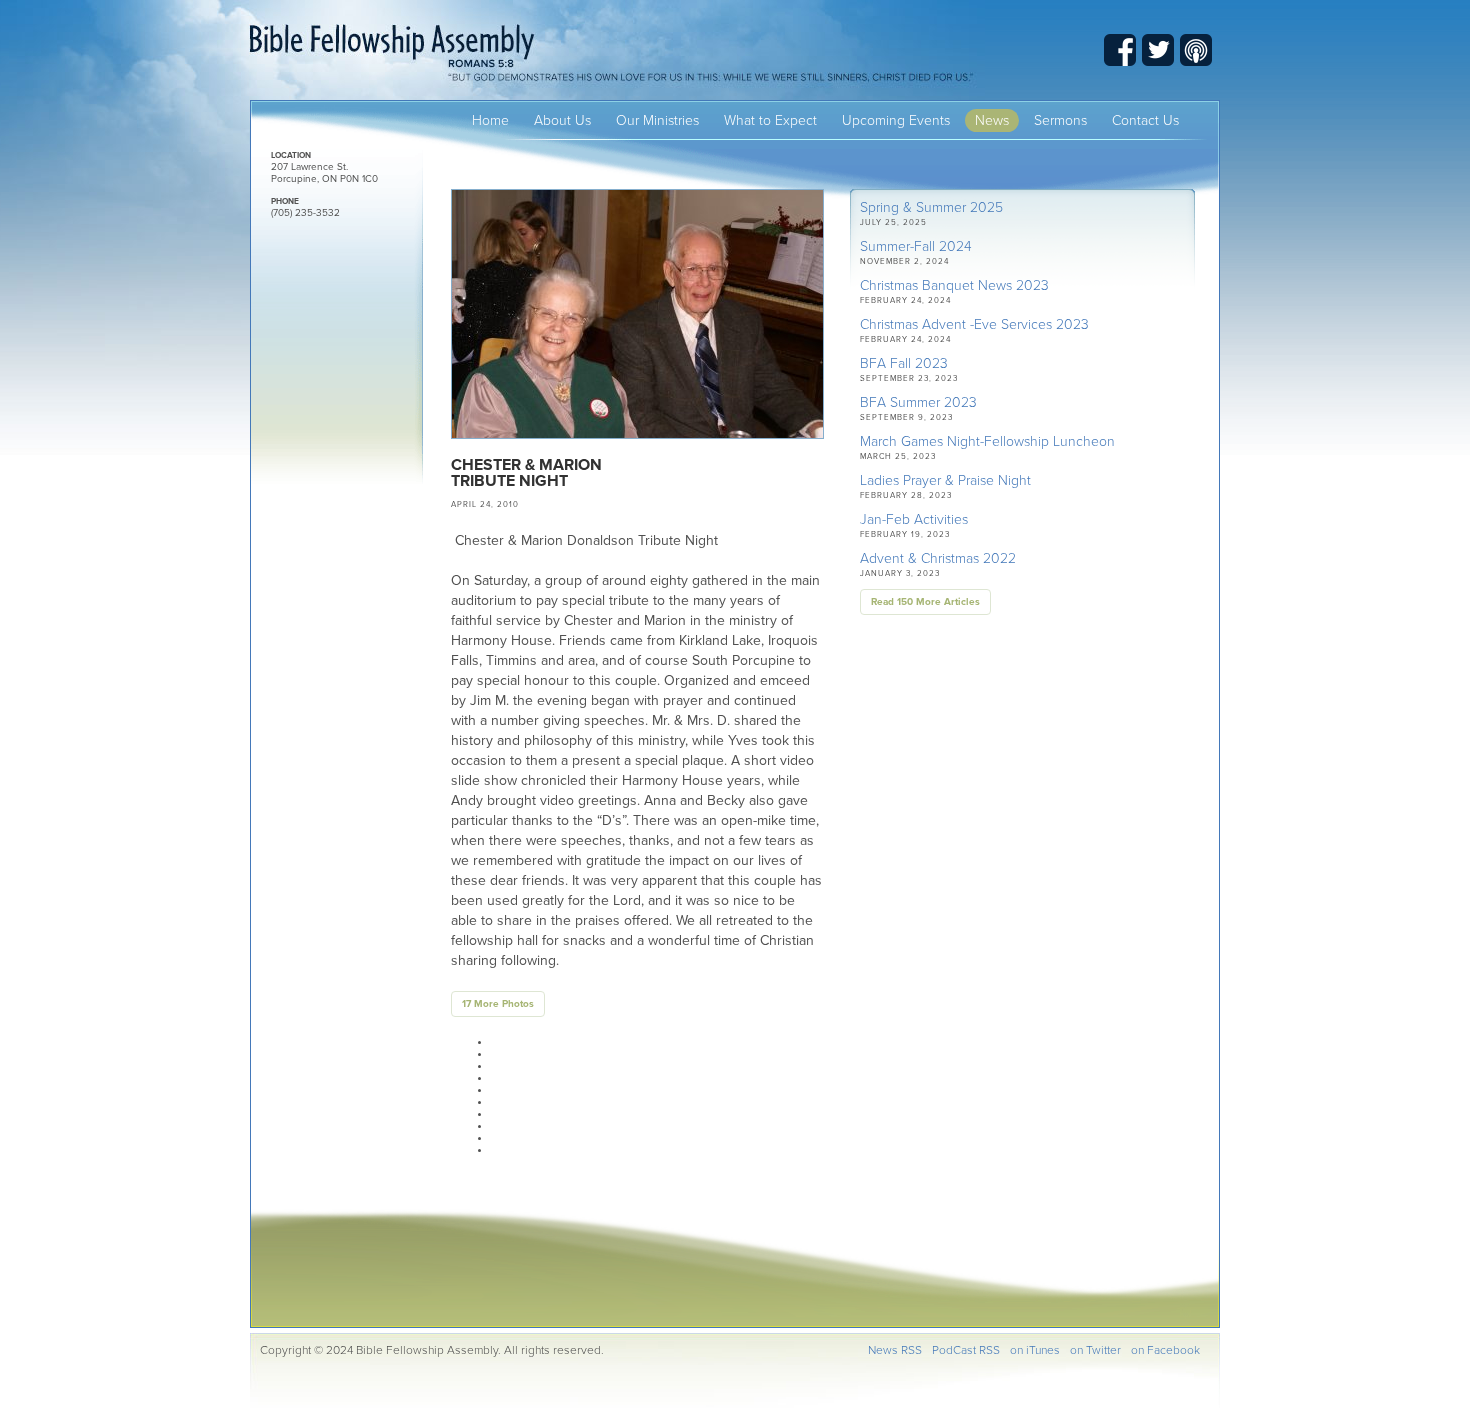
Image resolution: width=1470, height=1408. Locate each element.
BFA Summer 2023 (918, 402)
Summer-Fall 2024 (916, 246)
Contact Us (1145, 120)
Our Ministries (657, 120)
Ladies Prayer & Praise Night (945, 480)
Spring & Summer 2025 (931, 207)
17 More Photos (498, 1004)
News (992, 120)
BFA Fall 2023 (904, 363)
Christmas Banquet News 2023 (954, 285)
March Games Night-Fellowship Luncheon (987, 441)
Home (490, 120)
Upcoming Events (896, 120)
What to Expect (770, 120)
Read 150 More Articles (925, 602)
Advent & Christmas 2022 (938, 558)
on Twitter (1095, 1350)
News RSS (895, 1350)
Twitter (1158, 50)
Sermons (1060, 120)
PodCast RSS (966, 1350)
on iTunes (1035, 1350)
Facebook (1120, 50)
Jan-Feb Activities (914, 519)
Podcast (1196, 50)
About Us (562, 120)
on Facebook (1165, 1350)
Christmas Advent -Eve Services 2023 (974, 324)
